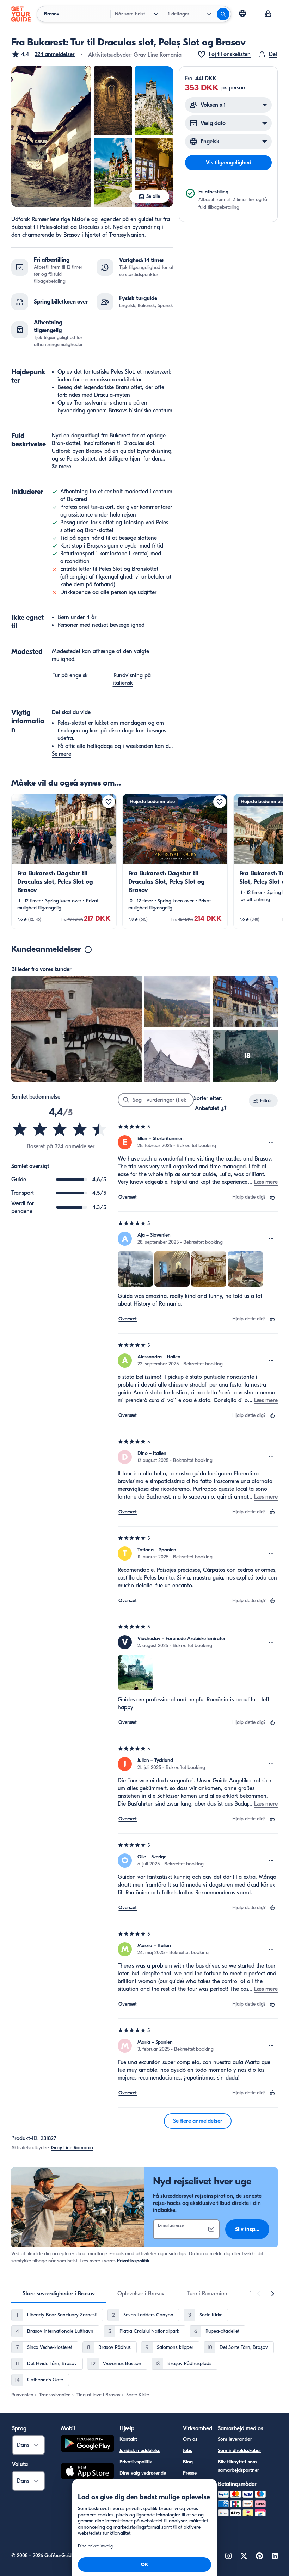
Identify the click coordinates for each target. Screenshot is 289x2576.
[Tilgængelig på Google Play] (87, 2444)
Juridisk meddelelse (140, 2450)
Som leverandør (235, 2439)
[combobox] (211, 1108)
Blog (188, 2462)
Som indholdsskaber (239, 2450)
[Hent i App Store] (87, 2472)
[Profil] (268, 14)
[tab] (59, 2294)
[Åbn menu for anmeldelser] (271, 1142)
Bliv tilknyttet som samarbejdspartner (238, 2466)
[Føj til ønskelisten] (109, 802)
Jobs (187, 2450)
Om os (190, 2439)
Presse (190, 2473)
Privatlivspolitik (133, 2261)
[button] (43, 54)
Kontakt (128, 2439)
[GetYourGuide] (21, 14)
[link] (64, 861)
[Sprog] (242, 13)
